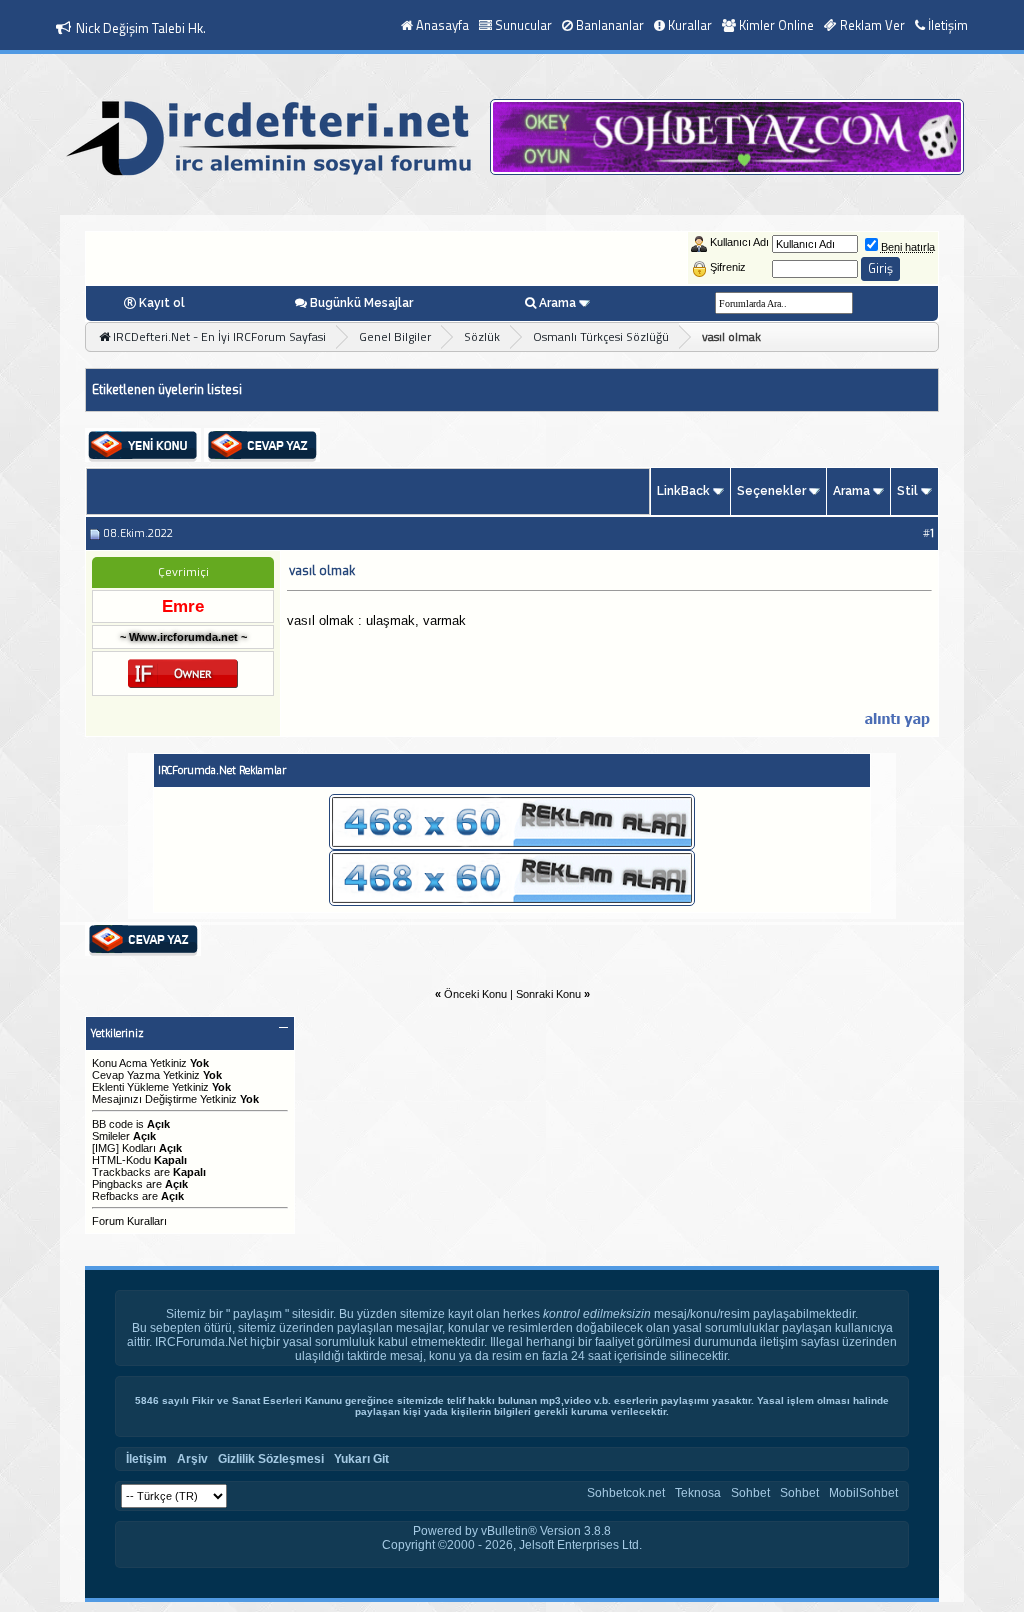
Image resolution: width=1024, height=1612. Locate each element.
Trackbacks (121, 1172)
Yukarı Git (361, 1459)
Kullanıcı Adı (739, 242)
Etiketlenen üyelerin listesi (167, 390)
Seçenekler (771, 491)
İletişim (948, 25)
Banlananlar (610, 25)
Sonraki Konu (548, 994)
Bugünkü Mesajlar (361, 303)
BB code (112, 1124)
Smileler (111, 1136)
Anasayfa (442, 25)
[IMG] (105, 1148)
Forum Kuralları (129, 1221)
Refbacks (115, 1196)
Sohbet (750, 1493)
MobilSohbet (863, 1493)
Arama (557, 303)
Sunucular (523, 25)
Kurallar (690, 25)
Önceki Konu (475, 994)
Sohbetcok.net (626, 1493)
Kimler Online (776, 25)
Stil (907, 491)
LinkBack (683, 491)
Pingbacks (117, 1184)
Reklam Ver (872, 25)
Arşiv (192, 1459)
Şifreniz (728, 267)
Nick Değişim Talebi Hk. (141, 28)
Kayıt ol (162, 303)
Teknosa (698, 1493)
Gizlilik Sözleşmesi (271, 1459)
